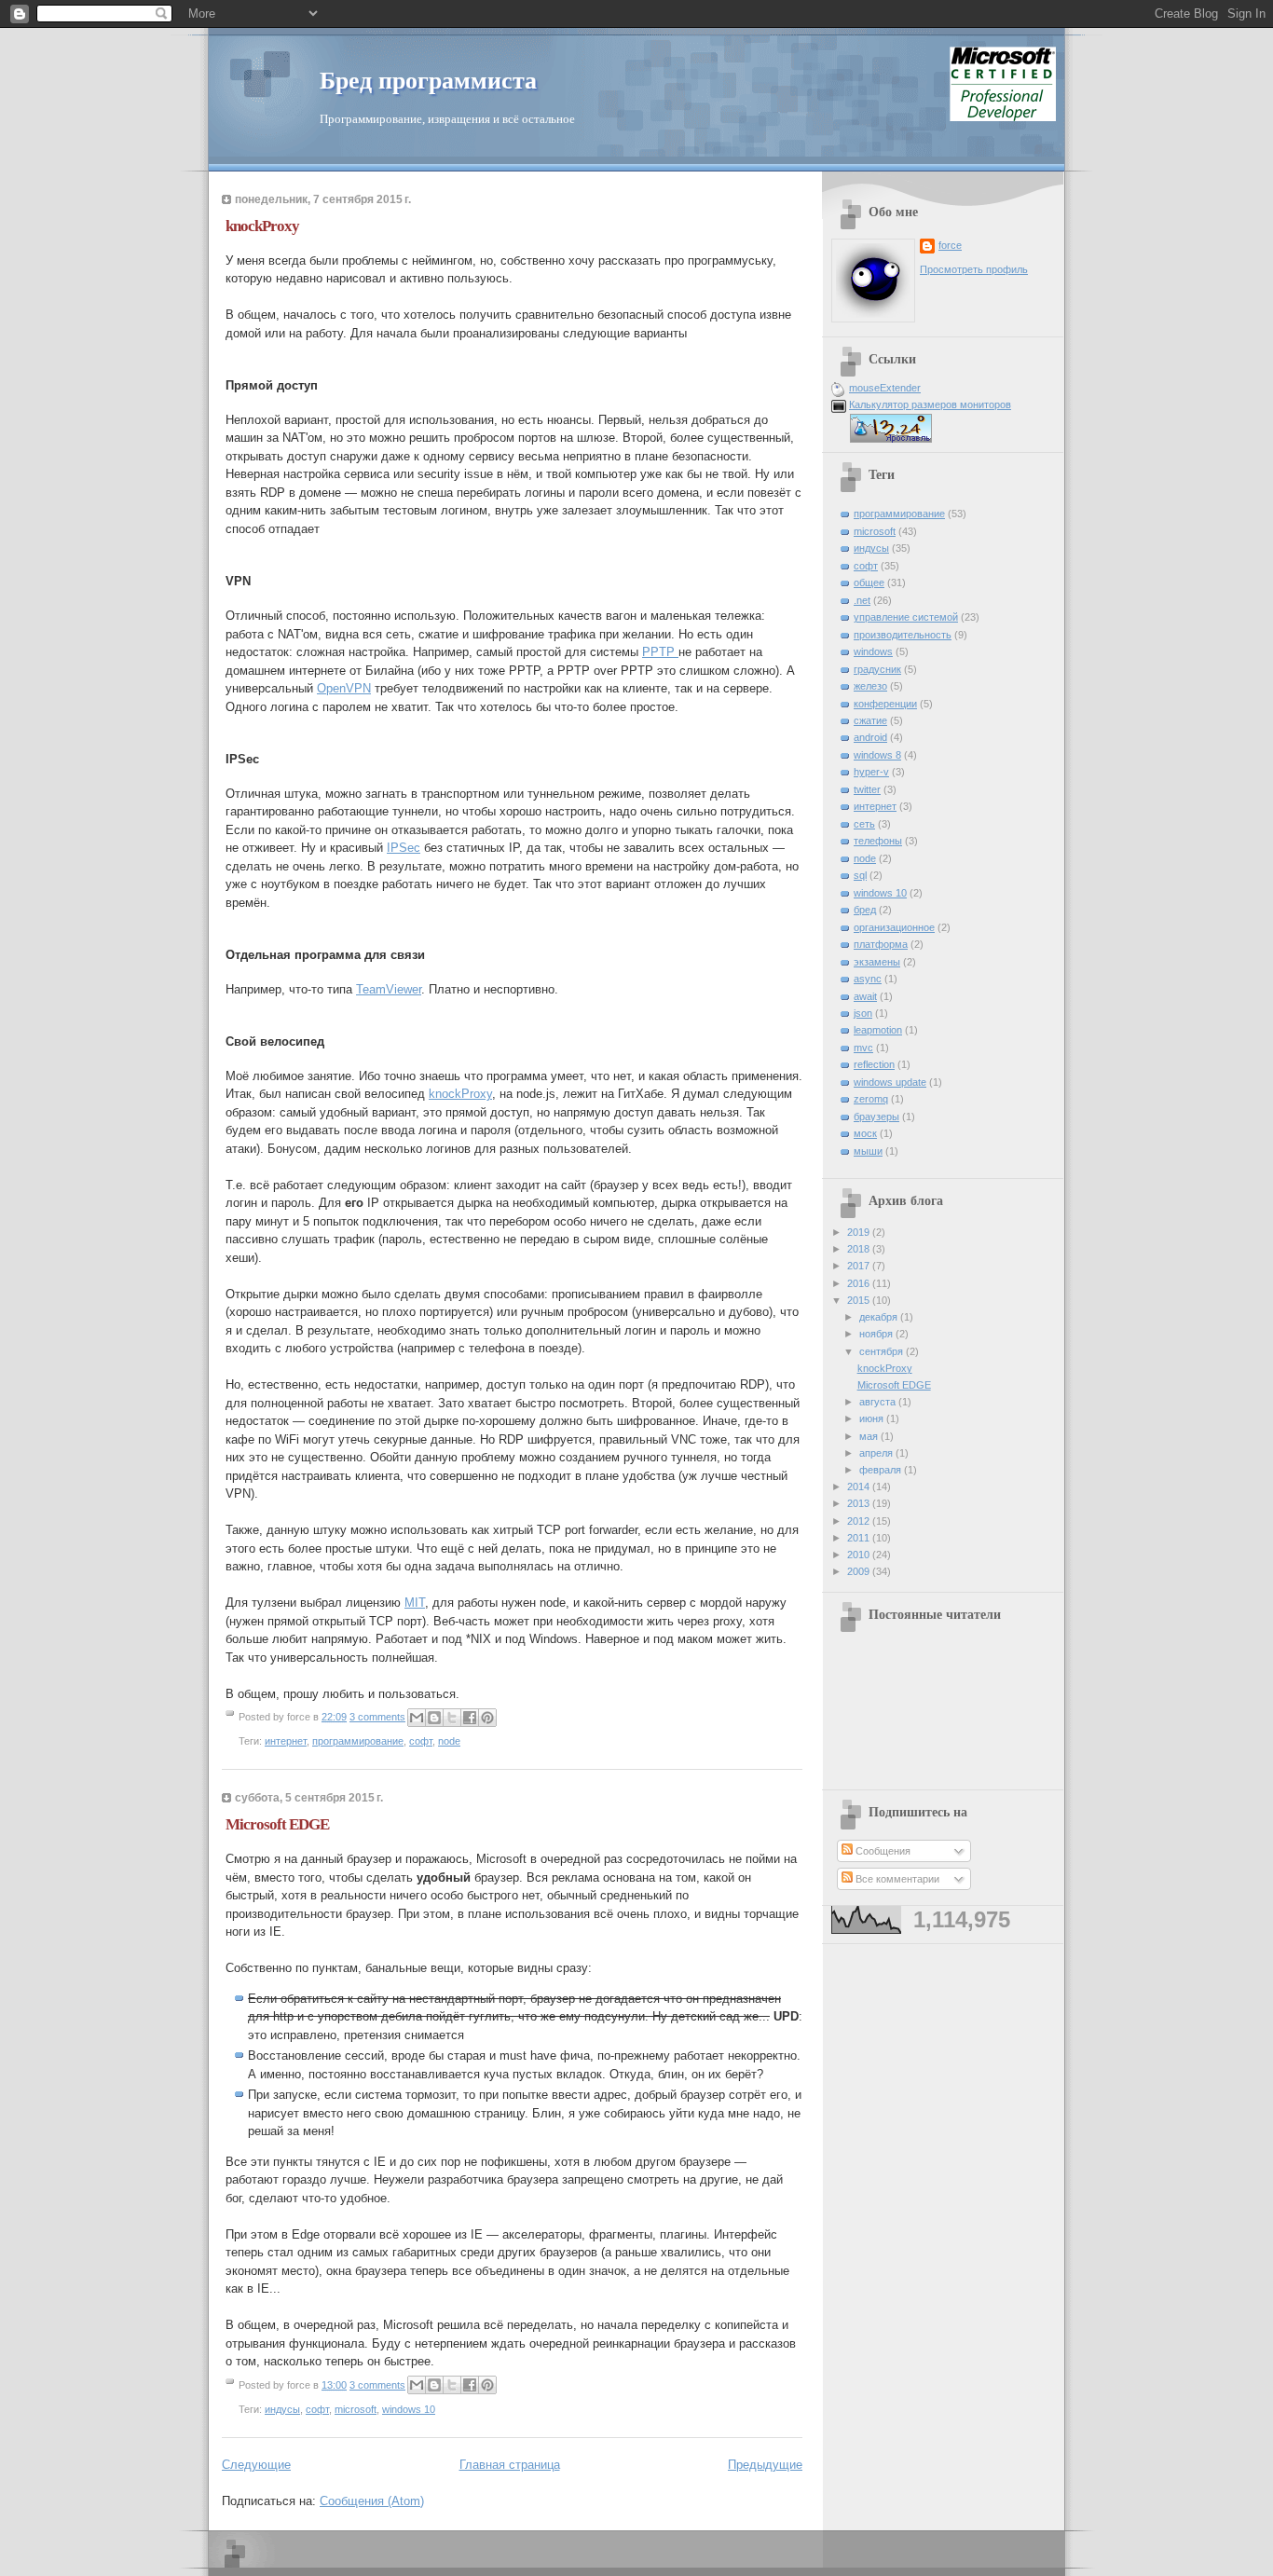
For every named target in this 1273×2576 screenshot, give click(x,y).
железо (870, 686)
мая (870, 1436)
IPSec (404, 848)
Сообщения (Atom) (372, 2501)
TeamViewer (389, 989)
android (870, 737)
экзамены (877, 962)
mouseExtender (885, 388)
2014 (860, 1487)
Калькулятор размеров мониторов (930, 404)
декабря (880, 1317)
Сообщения (882, 1851)
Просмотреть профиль (974, 269)
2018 (860, 1249)
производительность (903, 635)
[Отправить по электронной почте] (417, 1718)
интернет (286, 1741)
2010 (860, 1555)
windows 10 (409, 2409)
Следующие (256, 2465)
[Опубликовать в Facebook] (470, 1718)
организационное (894, 927)
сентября (883, 1351)
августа (879, 1402)
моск (865, 1133)
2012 (860, 1521)
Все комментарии (896, 1879)
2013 (860, 1503)
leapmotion (878, 1030)
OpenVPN (344, 688)
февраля (882, 1470)
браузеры (876, 1117)
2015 (860, 1300)
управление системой (906, 617)
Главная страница (510, 2465)
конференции (885, 704)
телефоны (878, 841)
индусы (282, 2409)
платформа (881, 944)
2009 (860, 1571)
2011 (860, 1538)
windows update (890, 1082)
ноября (877, 1334)
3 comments (377, 1717)
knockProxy (262, 226)
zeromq (871, 1099)
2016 (860, 1283)
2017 (860, 1266)
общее (869, 582)
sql (860, 875)
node (449, 1741)
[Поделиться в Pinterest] (487, 1718)
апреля (877, 1453)
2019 (860, 1232)
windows (873, 651)
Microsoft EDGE (277, 1824)
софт (421, 1741)
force (950, 245)
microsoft (356, 2409)
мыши (868, 1151)
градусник (877, 669)
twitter (867, 789)
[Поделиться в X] (452, 1718)
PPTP (660, 652)
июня (873, 1418)
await (865, 996)
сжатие (870, 720)
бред (865, 910)
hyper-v (871, 772)
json (863, 1013)
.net (862, 600)
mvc (863, 1048)
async (868, 979)
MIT (415, 1603)
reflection (874, 1064)
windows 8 (877, 755)
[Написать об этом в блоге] (434, 1718)
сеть (864, 824)
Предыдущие (765, 2465)
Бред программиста (428, 81)
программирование (358, 1741)
